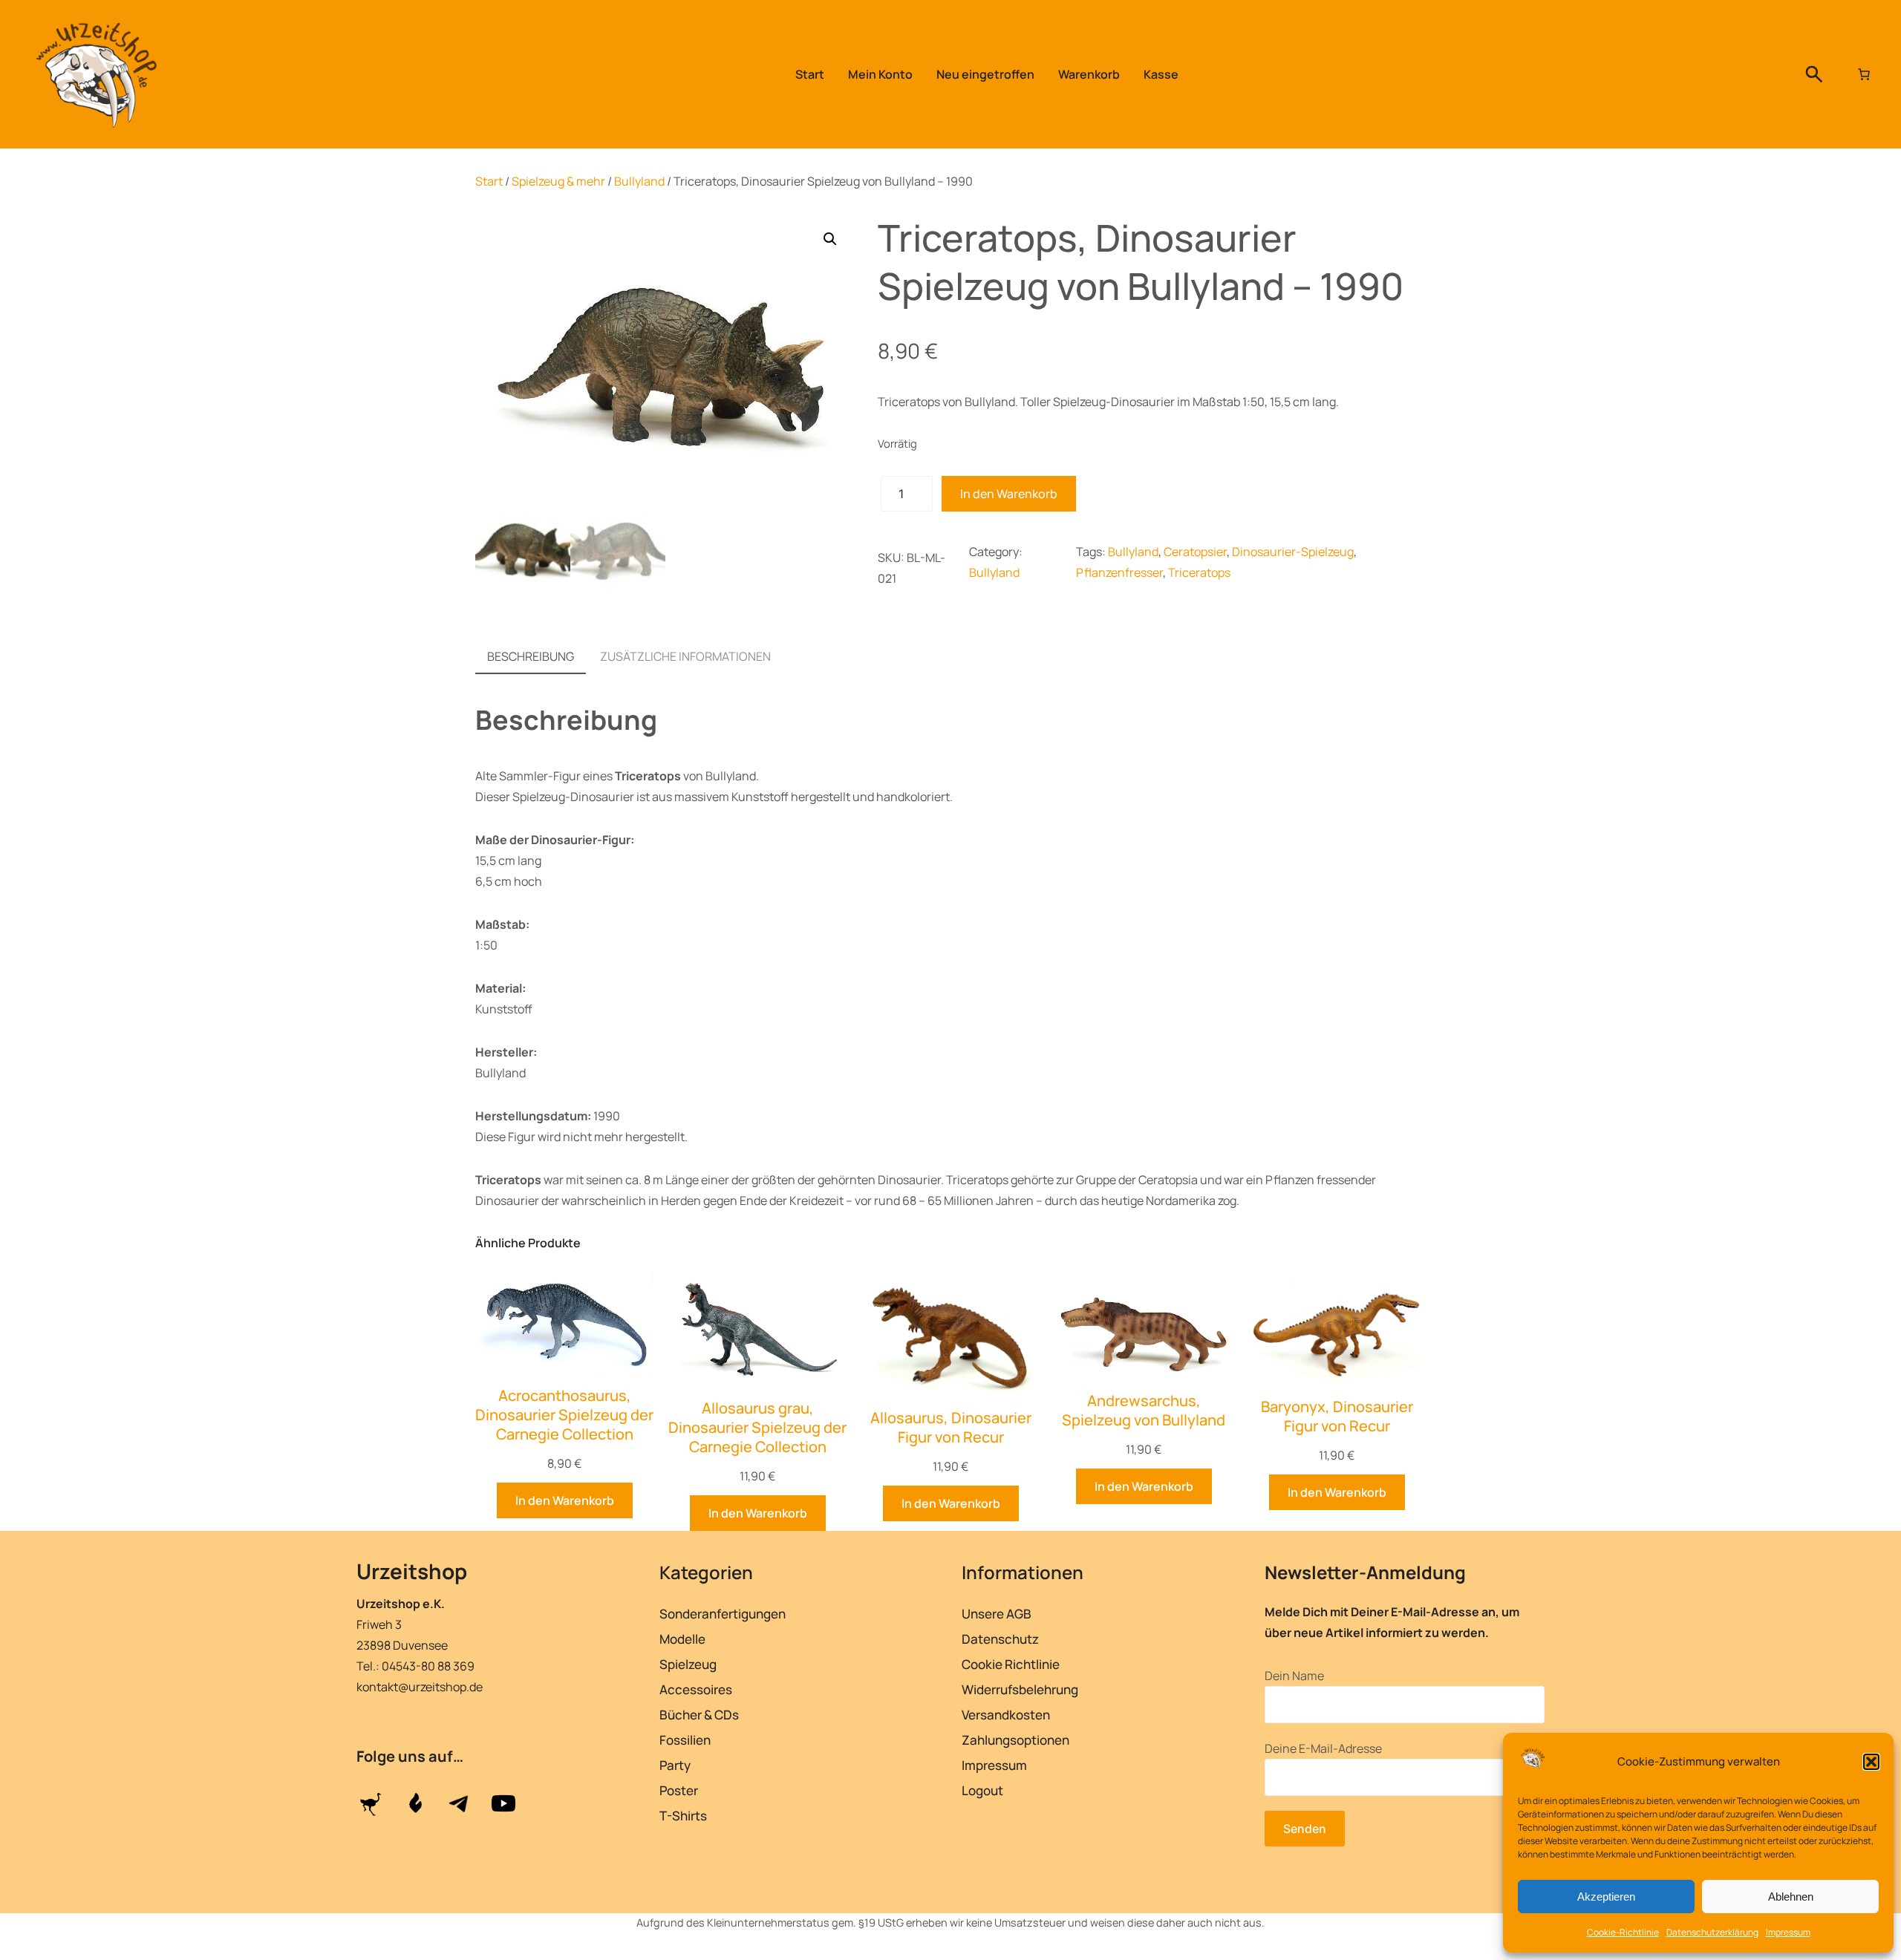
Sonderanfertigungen (723, 1614)
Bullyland (639, 181)
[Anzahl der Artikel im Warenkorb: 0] (1864, 74)
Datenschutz (1000, 1639)
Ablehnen (1791, 1897)
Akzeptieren (1606, 1897)
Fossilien (685, 1740)
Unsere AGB (997, 1614)
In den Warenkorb (1009, 494)
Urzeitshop (412, 1571)
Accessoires (696, 1689)
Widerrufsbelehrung (1020, 1689)
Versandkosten (1006, 1715)
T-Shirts (683, 1816)
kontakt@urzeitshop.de (420, 1687)
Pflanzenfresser (1119, 572)
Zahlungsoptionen (1015, 1740)
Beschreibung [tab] (531, 656)
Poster (679, 1790)
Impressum (1788, 1932)
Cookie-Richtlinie (1623, 1932)
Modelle (682, 1639)
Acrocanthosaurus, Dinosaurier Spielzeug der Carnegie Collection (564, 1415)
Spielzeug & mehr (558, 181)
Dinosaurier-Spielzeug (1293, 552)
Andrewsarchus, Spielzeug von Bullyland (1144, 1411)
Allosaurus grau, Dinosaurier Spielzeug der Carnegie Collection (757, 1428)
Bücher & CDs (699, 1715)
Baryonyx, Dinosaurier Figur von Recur (1337, 1417)
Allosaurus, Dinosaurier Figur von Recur (951, 1428)
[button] (1871, 1762)
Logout (982, 1790)
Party (675, 1765)
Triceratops (1199, 572)
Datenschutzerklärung (1712, 1932)
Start (489, 181)
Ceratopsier (1195, 552)
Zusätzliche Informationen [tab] (685, 656)
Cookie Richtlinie (1011, 1664)
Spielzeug (688, 1664)
